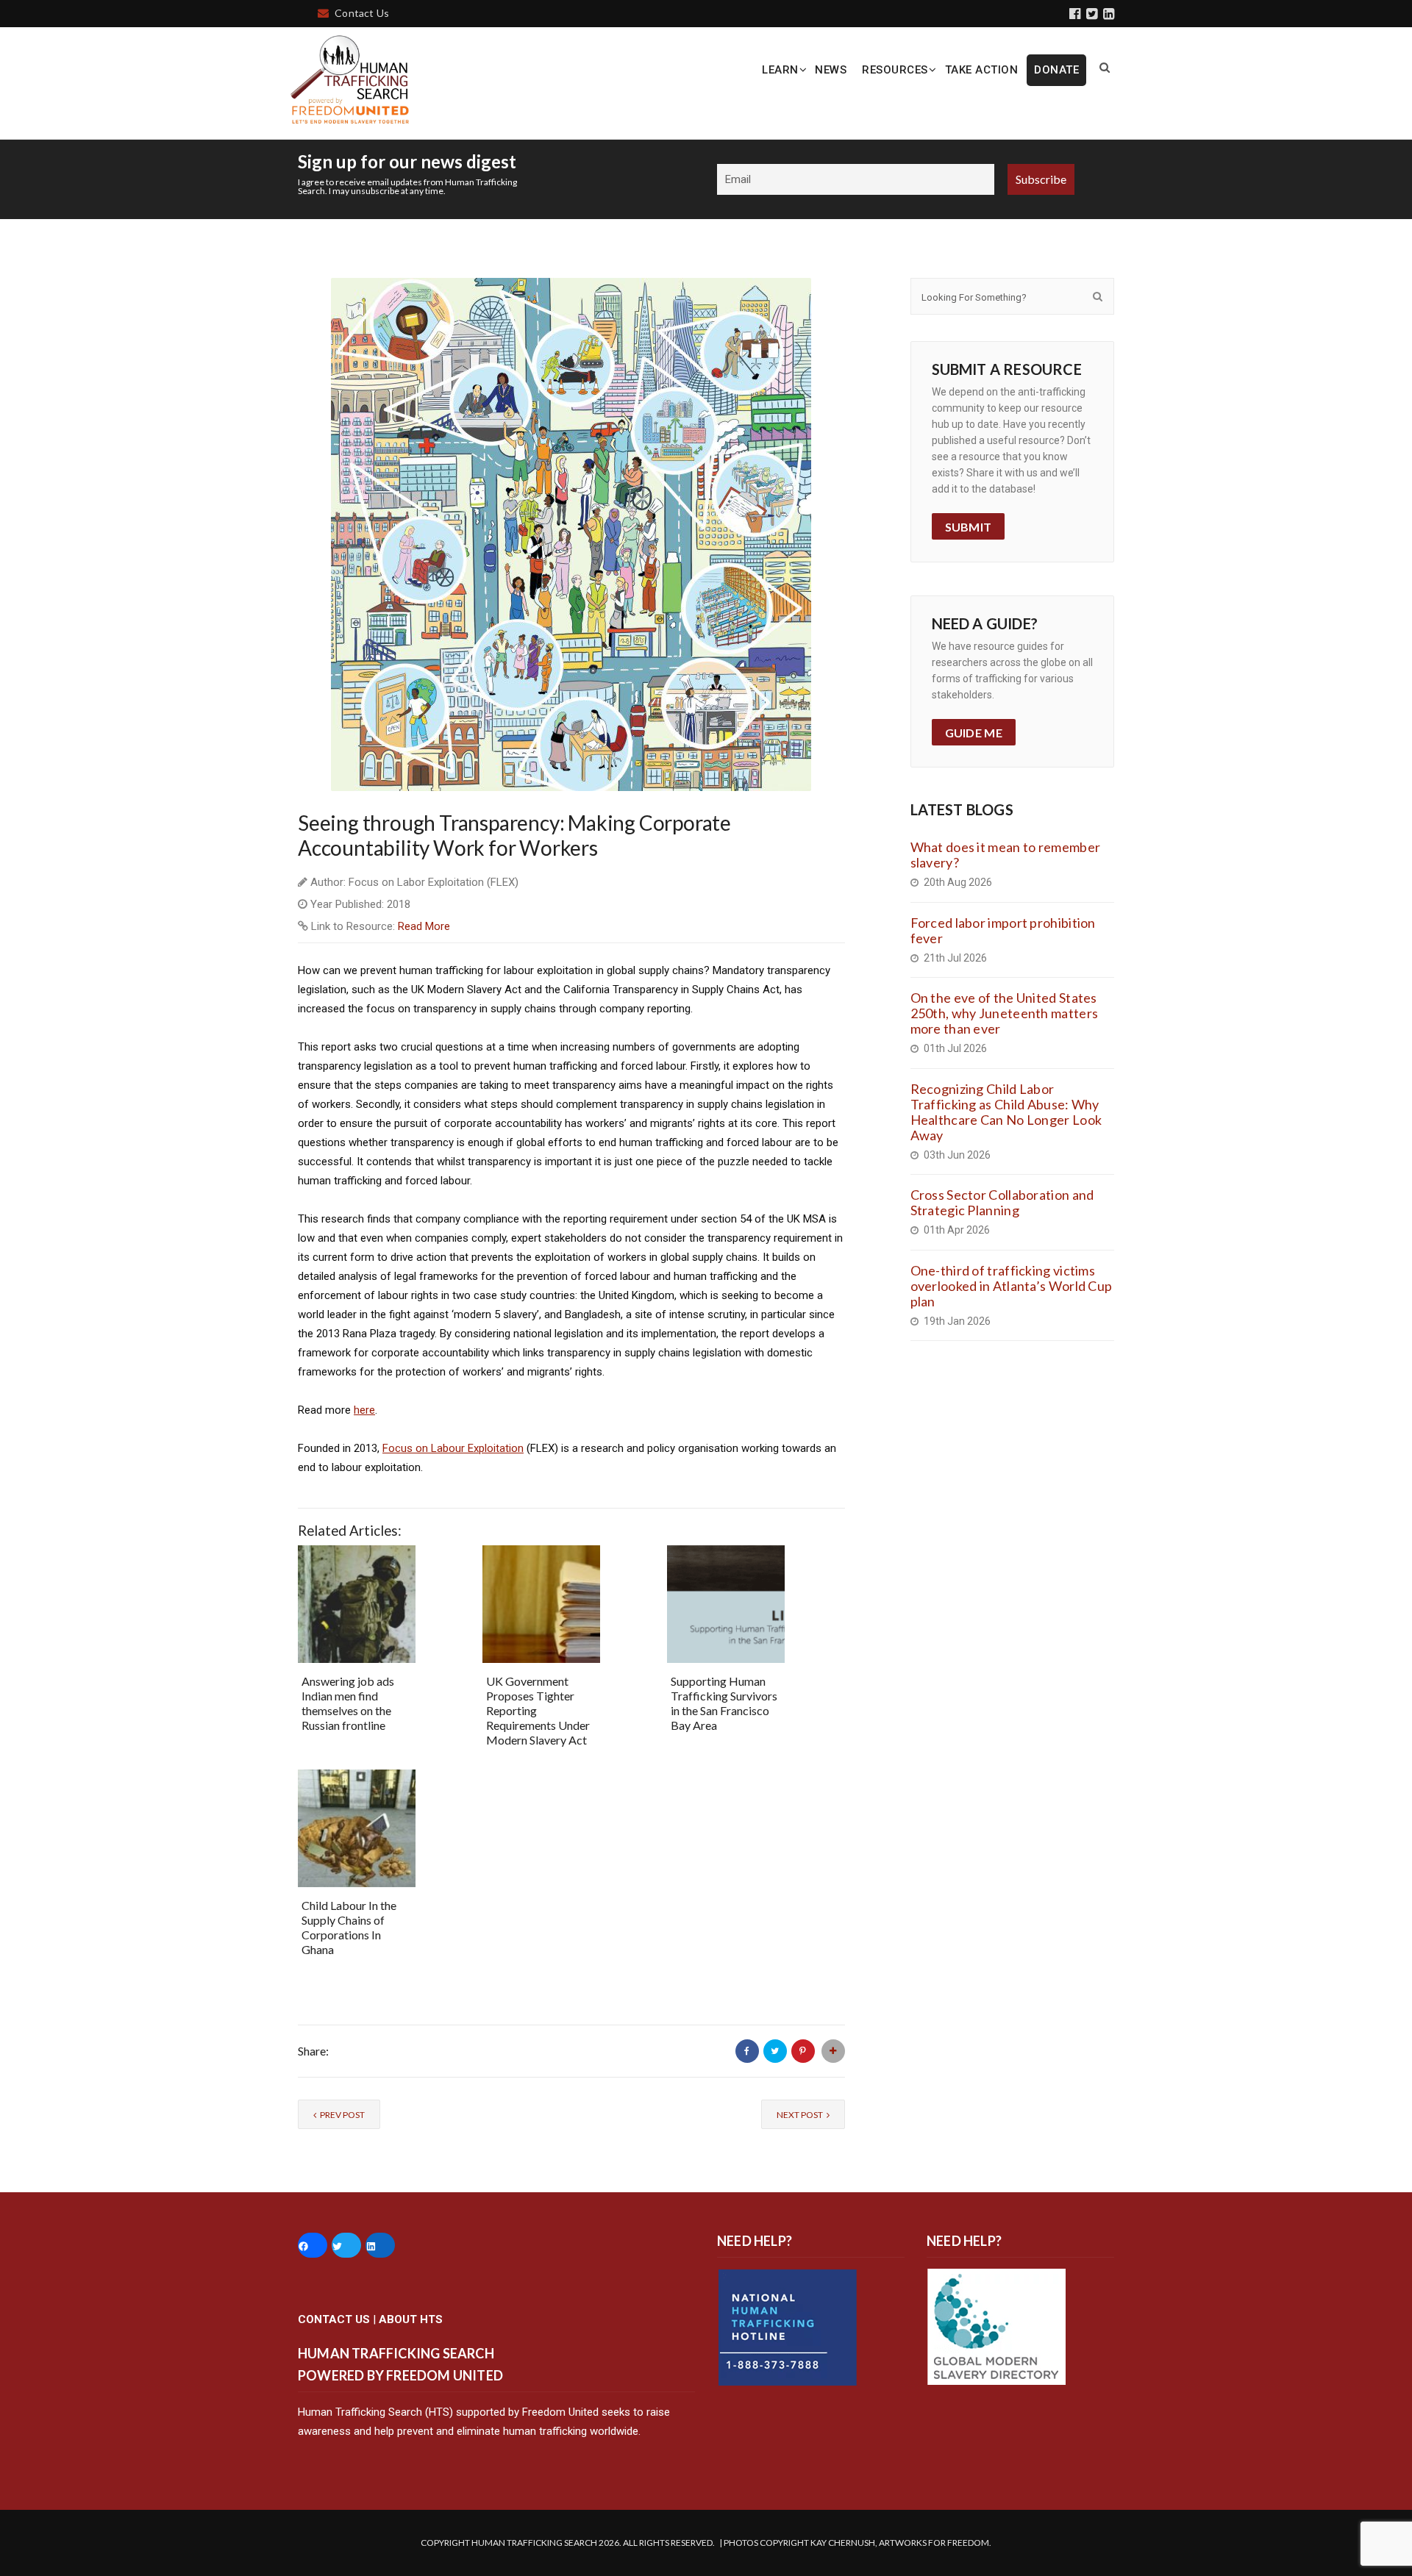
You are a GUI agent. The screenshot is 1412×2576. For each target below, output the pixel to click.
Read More (424, 926)
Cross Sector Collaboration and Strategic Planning (1002, 1202)
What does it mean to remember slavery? (1006, 855)
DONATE (1056, 70)
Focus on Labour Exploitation (453, 1448)
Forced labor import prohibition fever (1003, 930)
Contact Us (362, 13)
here (364, 1410)
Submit (969, 527)
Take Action (982, 70)
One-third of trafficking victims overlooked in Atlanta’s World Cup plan (1012, 1286)
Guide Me (974, 733)
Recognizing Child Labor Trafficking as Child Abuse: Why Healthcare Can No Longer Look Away (1006, 1112)
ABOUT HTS (411, 2319)
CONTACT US (334, 2319)
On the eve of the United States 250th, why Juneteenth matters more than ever (1005, 1013)
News (831, 70)
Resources (895, 70)
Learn (780, 70)
